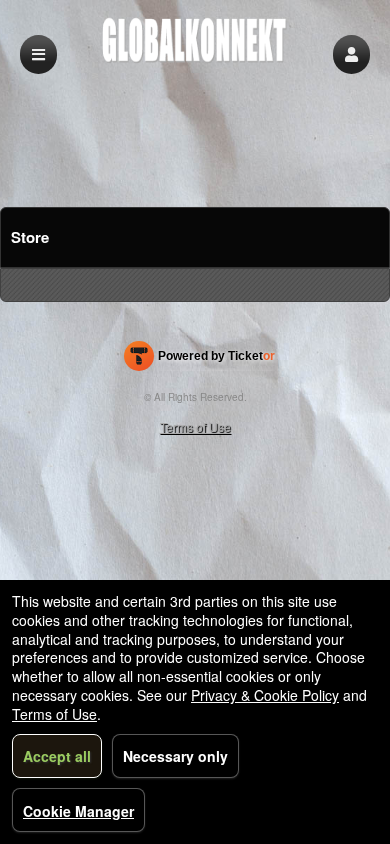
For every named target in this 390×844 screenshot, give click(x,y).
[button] (351, 54)
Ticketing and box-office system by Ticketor (199, 360)
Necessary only (175, 756)
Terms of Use (195, 426)
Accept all (57, 756)
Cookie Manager (78, 811)
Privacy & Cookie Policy (265, 695)
